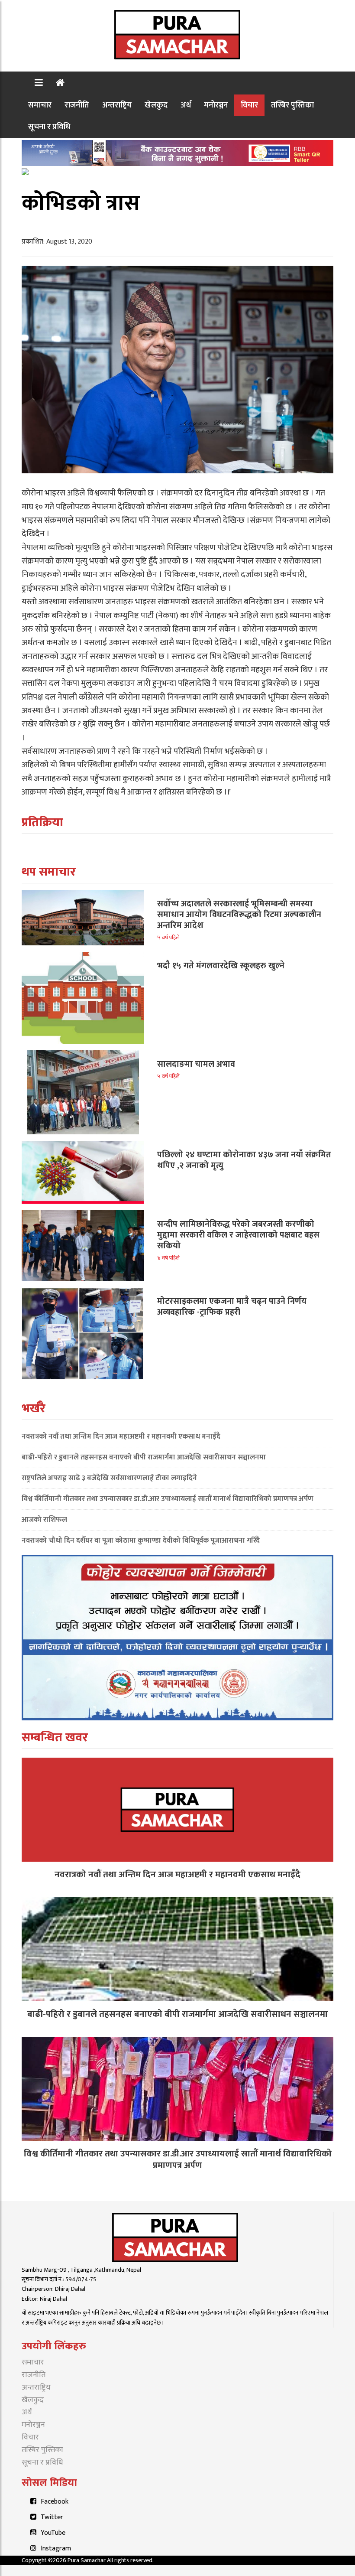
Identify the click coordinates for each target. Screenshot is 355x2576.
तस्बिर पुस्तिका (292, 105)
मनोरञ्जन (216, 105)
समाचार (40, 105)
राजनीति (77, 105)
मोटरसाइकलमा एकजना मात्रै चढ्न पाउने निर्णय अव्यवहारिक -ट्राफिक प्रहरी (232, 1307)
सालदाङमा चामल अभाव (196, 1064)
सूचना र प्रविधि (49, 127)
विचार (249, 105)
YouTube (53, 2533)
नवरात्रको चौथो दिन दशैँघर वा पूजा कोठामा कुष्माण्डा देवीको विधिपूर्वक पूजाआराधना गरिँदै (141, 1540)
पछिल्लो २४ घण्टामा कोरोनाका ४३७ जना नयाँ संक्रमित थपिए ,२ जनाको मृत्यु (244, 1160)
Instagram (56, 2548)
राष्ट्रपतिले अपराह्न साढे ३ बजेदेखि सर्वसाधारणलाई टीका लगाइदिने (109, 1478)
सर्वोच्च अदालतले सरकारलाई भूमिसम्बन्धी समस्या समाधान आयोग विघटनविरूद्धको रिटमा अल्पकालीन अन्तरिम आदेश (239, 915)
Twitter (52, 2517)
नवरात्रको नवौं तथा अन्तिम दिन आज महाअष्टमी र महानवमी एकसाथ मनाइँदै (121, 1436)
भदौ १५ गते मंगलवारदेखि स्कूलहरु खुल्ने (221, 966)
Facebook (55, 2502)
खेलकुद (156, 105)
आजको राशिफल (44, 1520)
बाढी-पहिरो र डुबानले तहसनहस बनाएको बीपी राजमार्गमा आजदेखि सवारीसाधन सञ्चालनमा (144, 1457)
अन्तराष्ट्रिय (117, 105)
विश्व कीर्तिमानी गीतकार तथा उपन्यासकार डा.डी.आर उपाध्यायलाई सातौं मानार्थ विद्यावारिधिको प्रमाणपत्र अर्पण (168, 1499)
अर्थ (186, 105)
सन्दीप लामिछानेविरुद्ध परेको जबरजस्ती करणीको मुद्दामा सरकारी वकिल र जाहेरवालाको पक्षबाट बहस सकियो (238, 1235)
